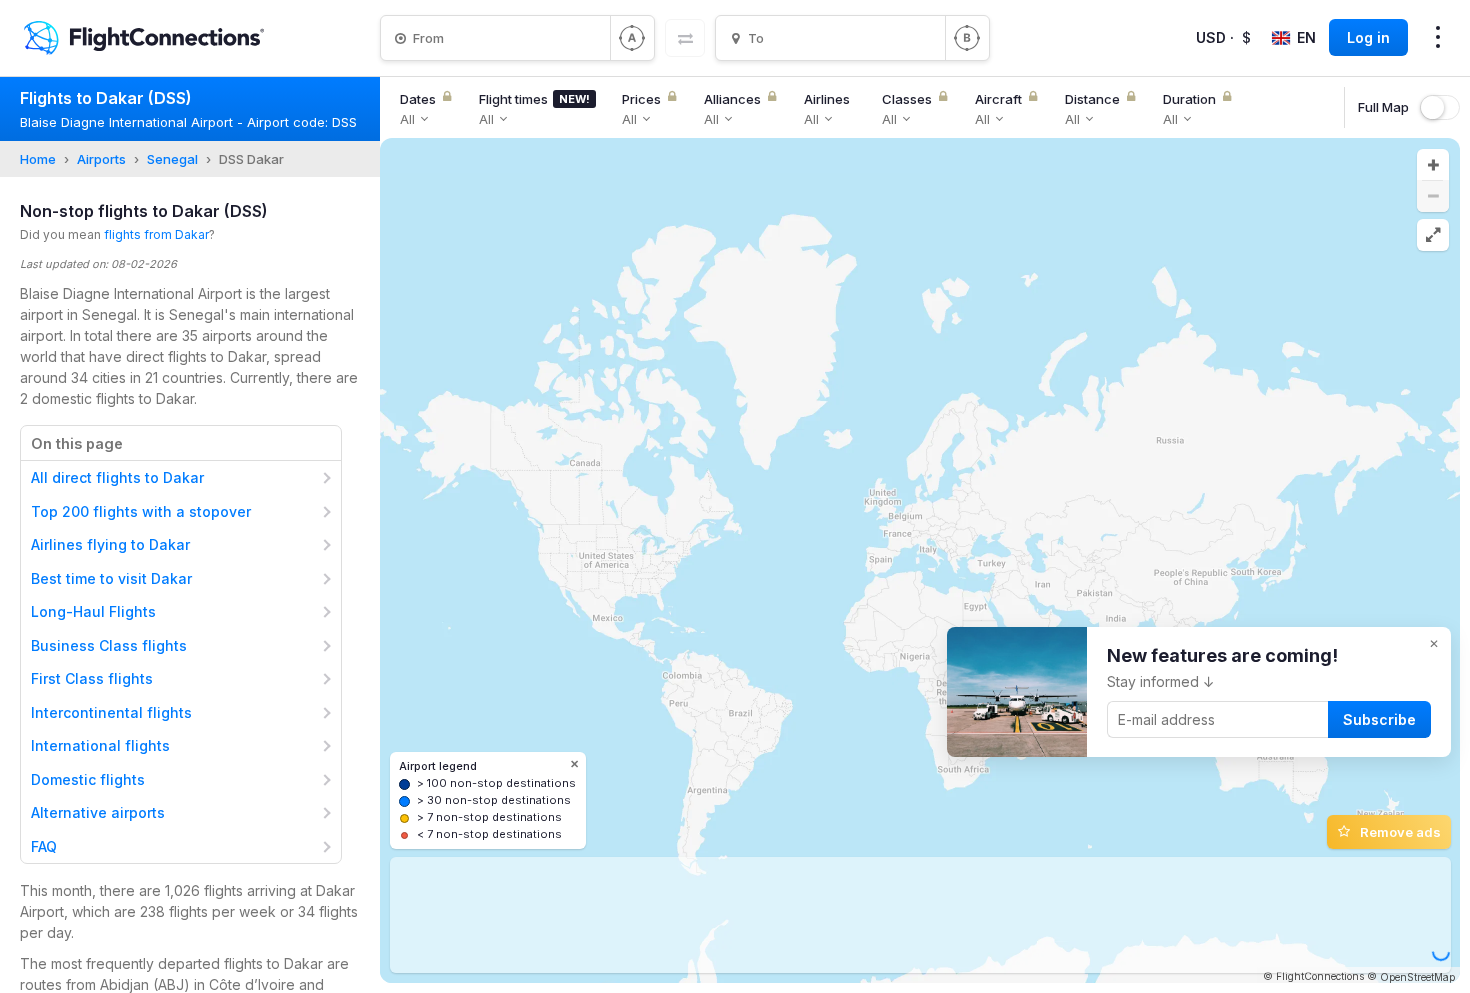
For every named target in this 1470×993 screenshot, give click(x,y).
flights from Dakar (156, 234)
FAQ (44, 846)
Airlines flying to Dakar (110, 544)
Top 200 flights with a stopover (141, 511)
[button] (1433, 165)
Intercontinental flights (111, 712)
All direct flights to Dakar (117, 477)
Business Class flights (109, 645)
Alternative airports (98, 812)
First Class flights (92, 678)
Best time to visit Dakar (111, 578)
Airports (101, 159)
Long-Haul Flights (93, 611)
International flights (100, 745)
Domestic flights (88, 779)
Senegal (172, 159)
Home (38, 159)
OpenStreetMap (1417, 977)
